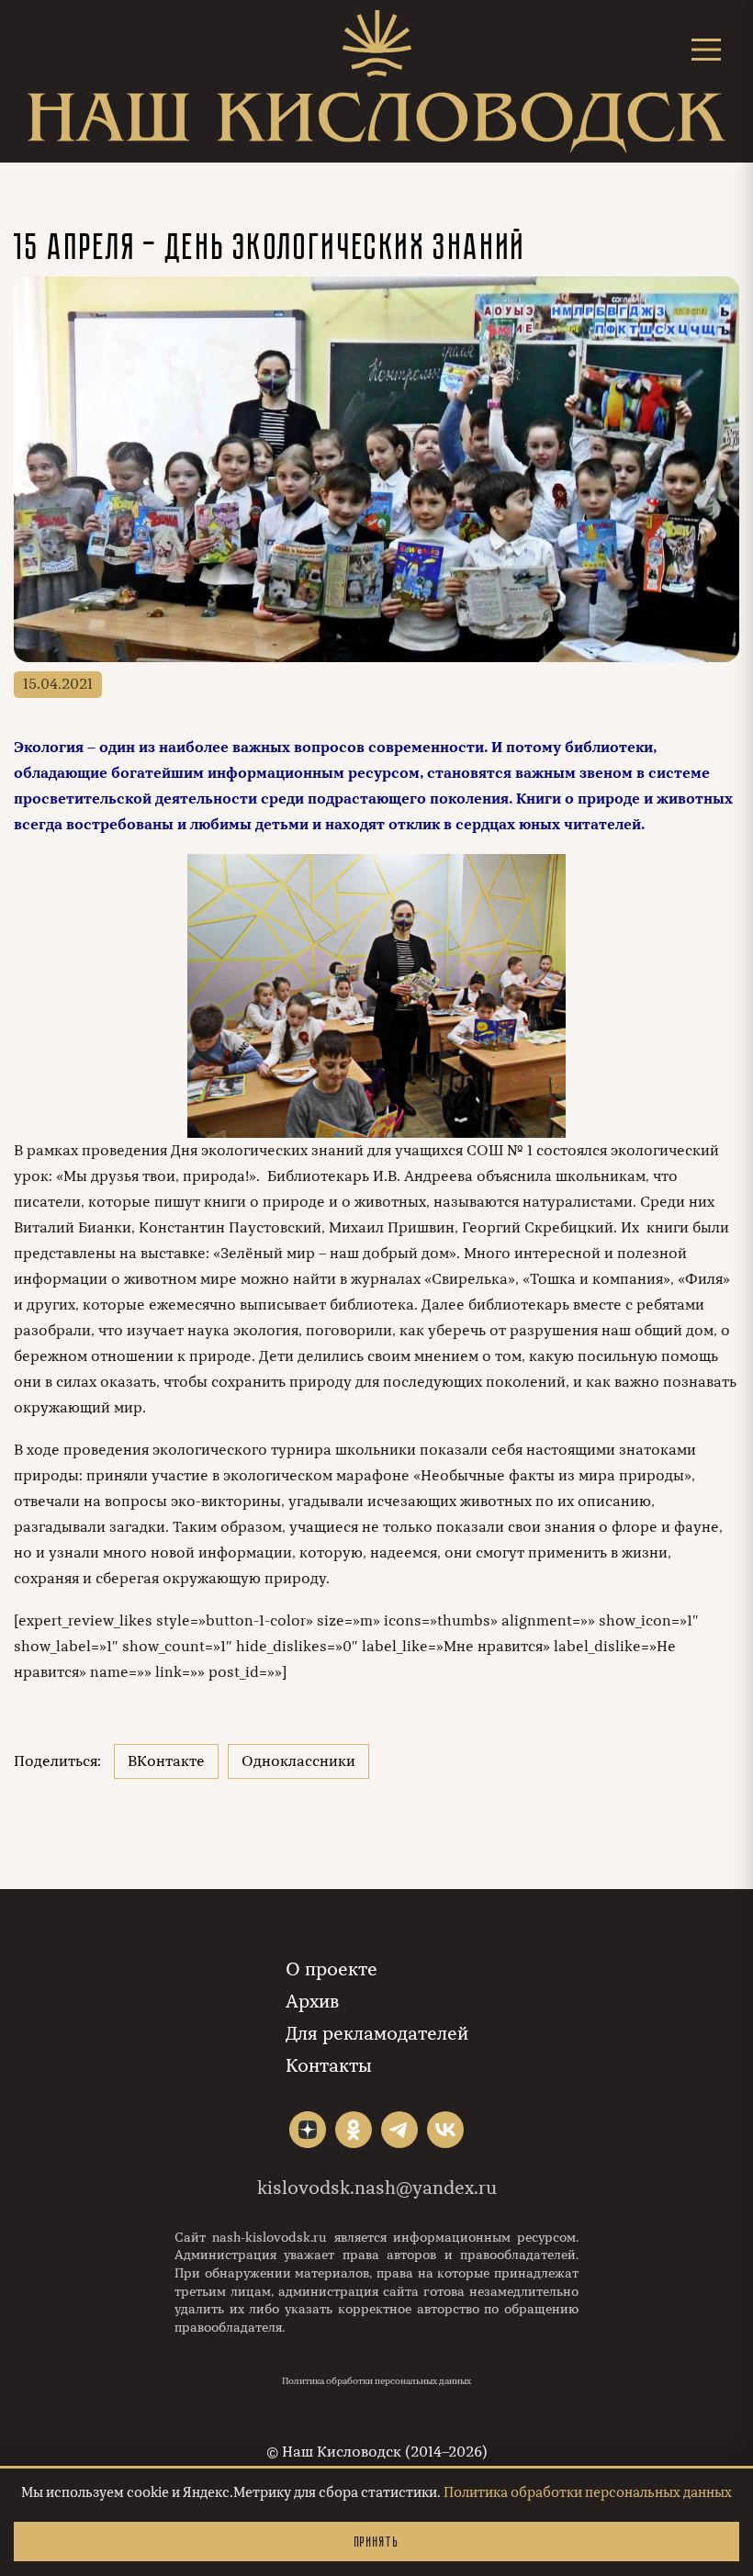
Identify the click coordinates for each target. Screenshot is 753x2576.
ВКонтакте (166, 1761)
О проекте (332, 1969)
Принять (376, 2542)
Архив (312, 2002)
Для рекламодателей (377, 2034)
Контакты (329, 2066)
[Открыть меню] (706, 49)
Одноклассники (298, 1761)
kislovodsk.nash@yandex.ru (377, 2188)
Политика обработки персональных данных (376, 2381)
